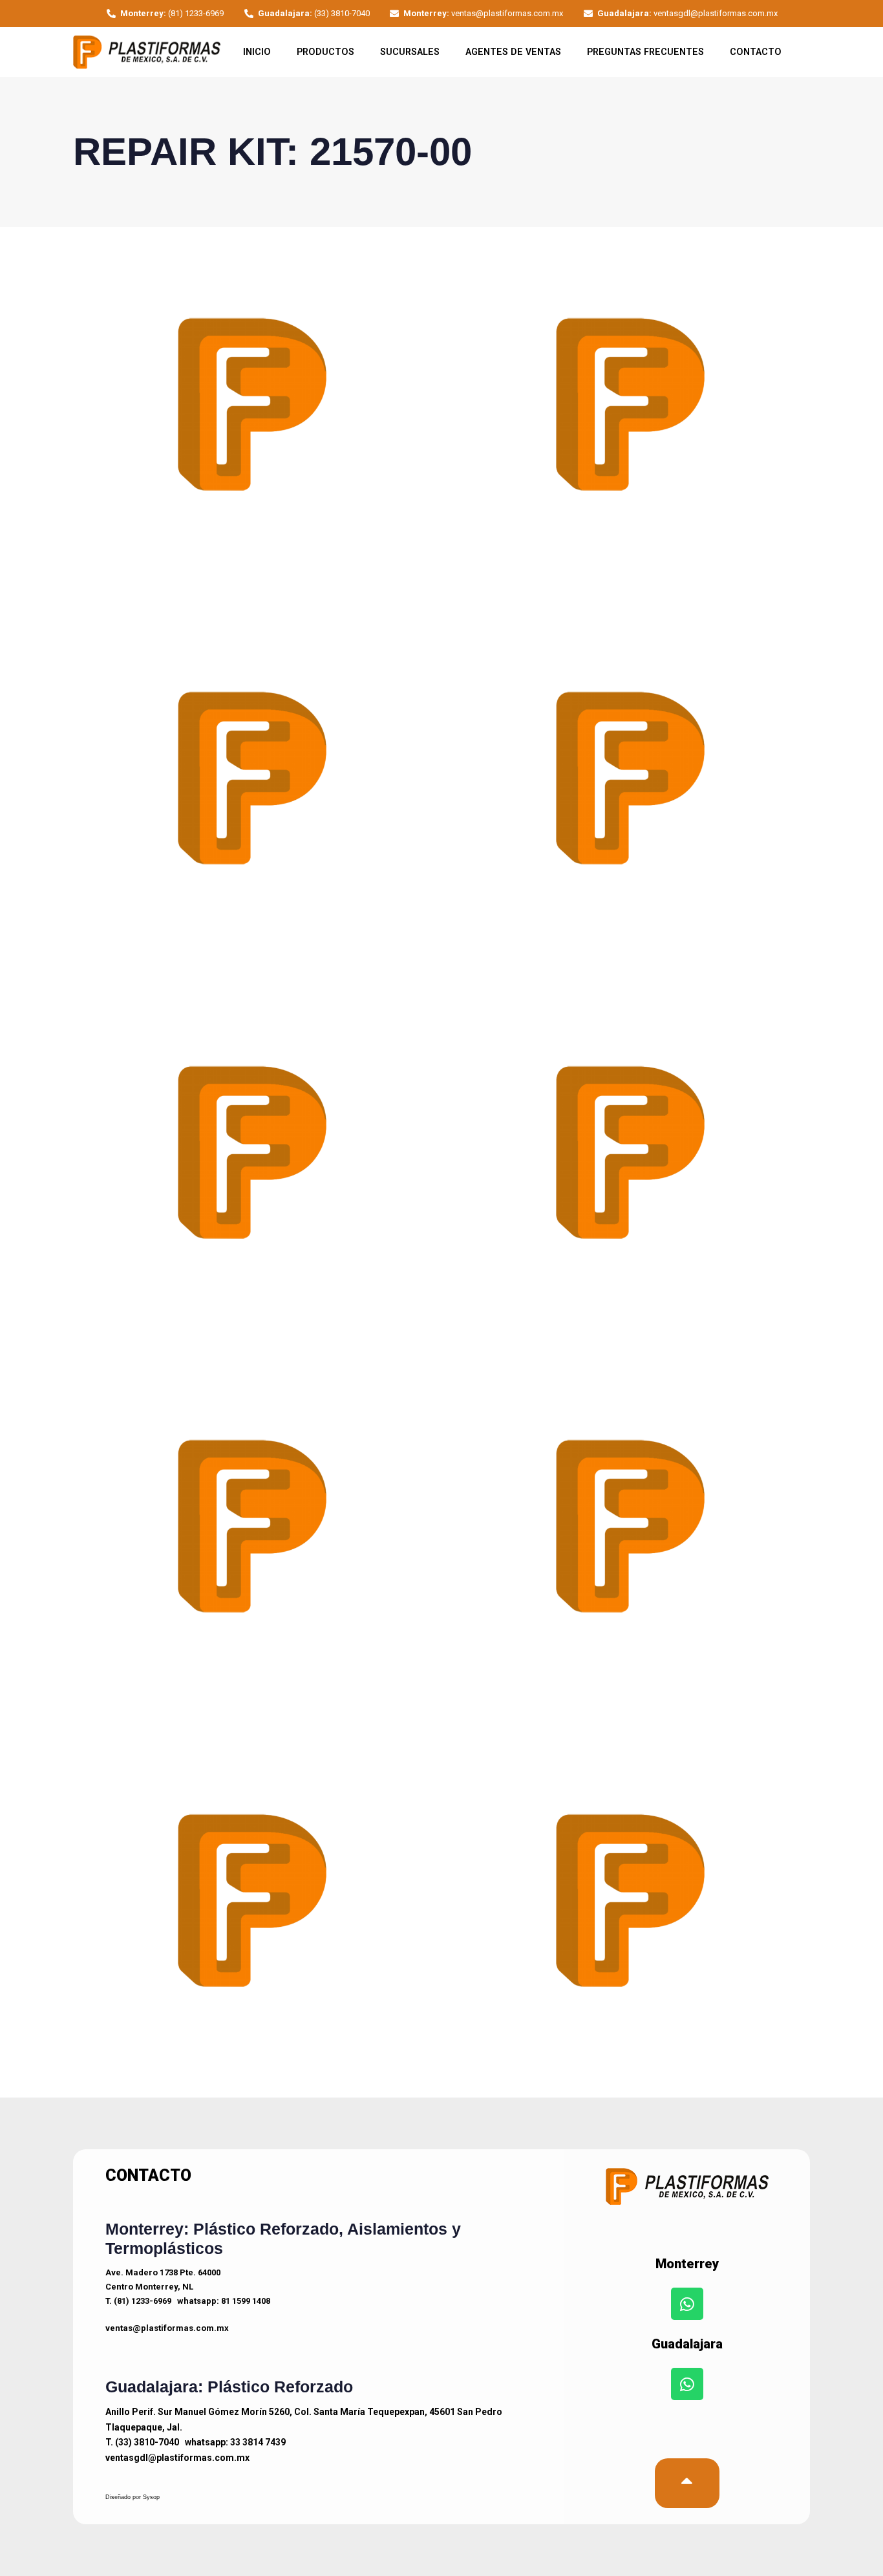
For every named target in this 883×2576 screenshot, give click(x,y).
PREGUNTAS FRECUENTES (645, 52)
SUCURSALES (410, 52)
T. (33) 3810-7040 (142, 2442)
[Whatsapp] (687, 2304)
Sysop (151, 2497)
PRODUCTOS (325, 52)
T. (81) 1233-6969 (138, 2301)
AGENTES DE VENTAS (513, 52)
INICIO (257, 52)
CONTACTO (756, 52)
